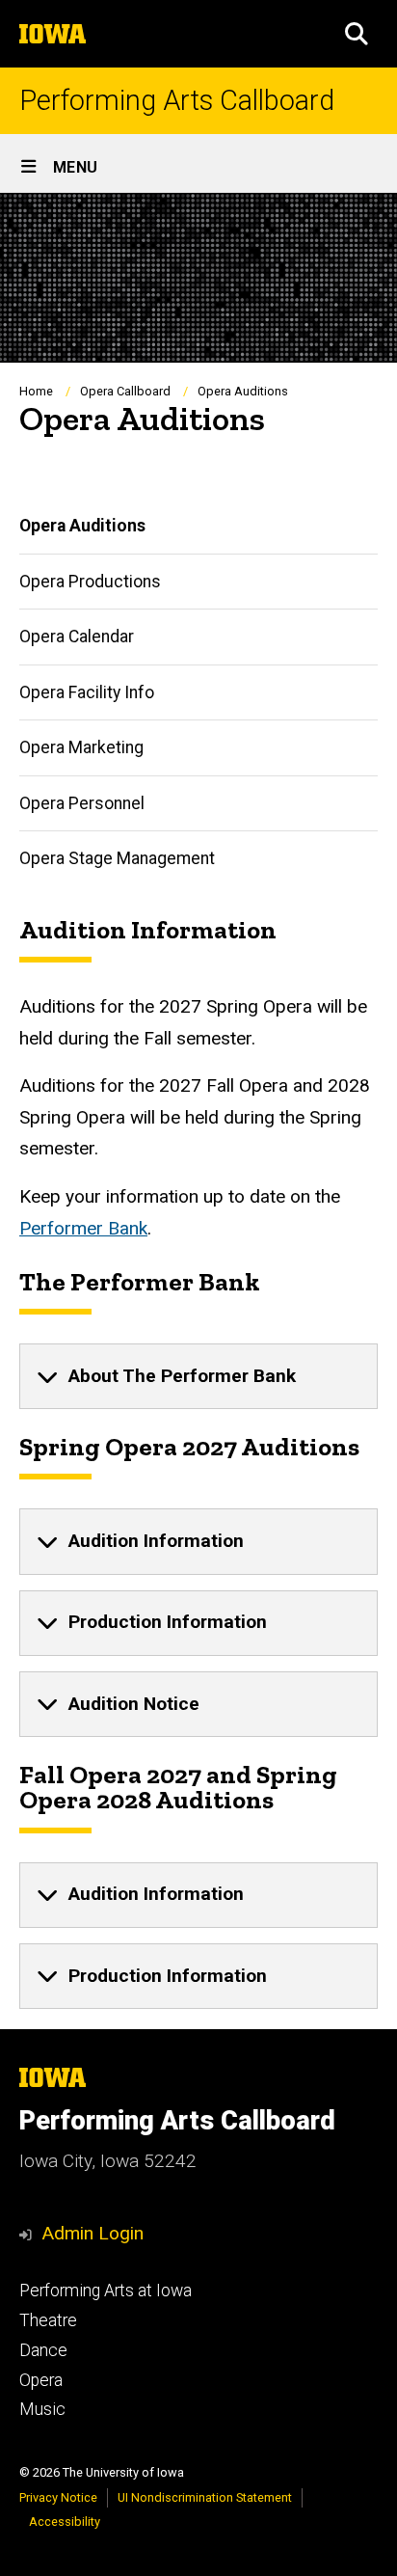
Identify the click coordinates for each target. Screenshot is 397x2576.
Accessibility (65, 2522)
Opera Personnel (82, 803)
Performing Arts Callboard (177, 101)
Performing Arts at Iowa (106, 2291)
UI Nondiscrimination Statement (205, 2497)
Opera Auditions (82, 526)
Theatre (48, 2320)
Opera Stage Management (117, 858)
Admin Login (93, 2233)
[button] (357, 34)
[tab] (198, 1376)
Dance (43, 2350)
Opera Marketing (81, 747)
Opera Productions (90, 582)
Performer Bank (83, 1228)
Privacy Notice (58, 2497)
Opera (41, 2380)
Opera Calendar (77, 637)
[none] (198, 1376)
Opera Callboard (125, 391)
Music (42, 2409)
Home (36, 391)
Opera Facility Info (87, 692)
